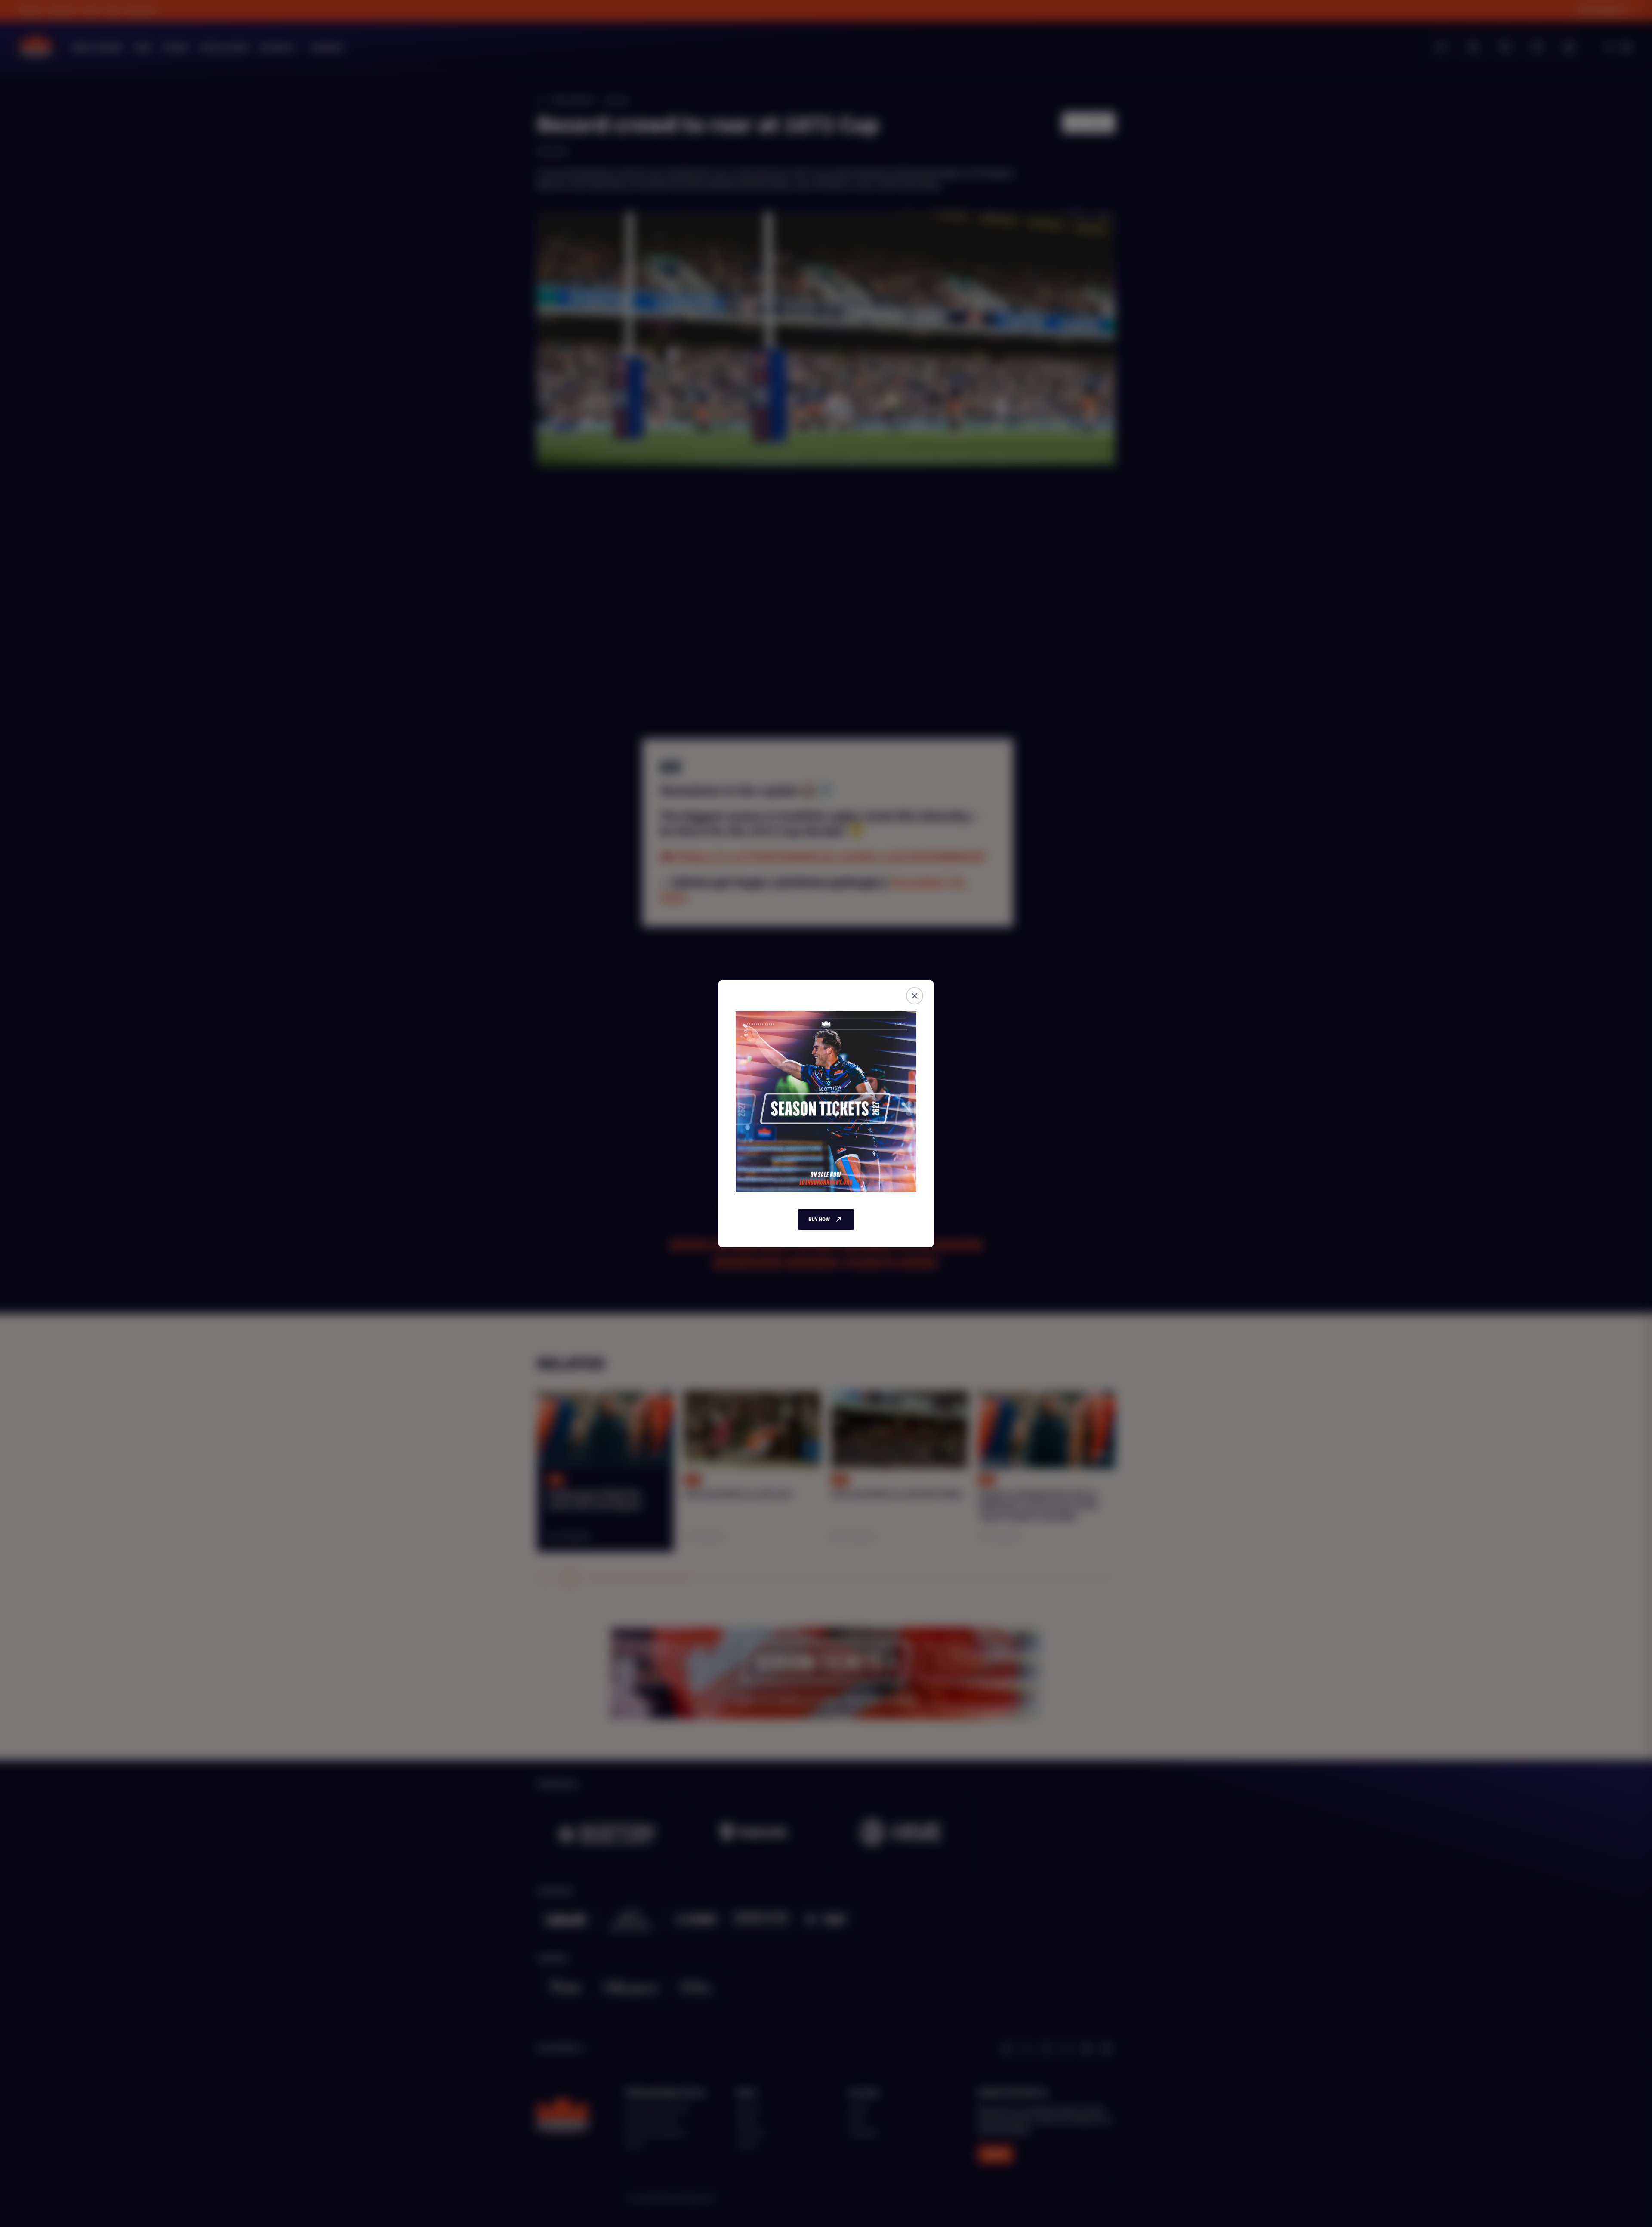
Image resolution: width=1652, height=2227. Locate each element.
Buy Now (819, 1219)
